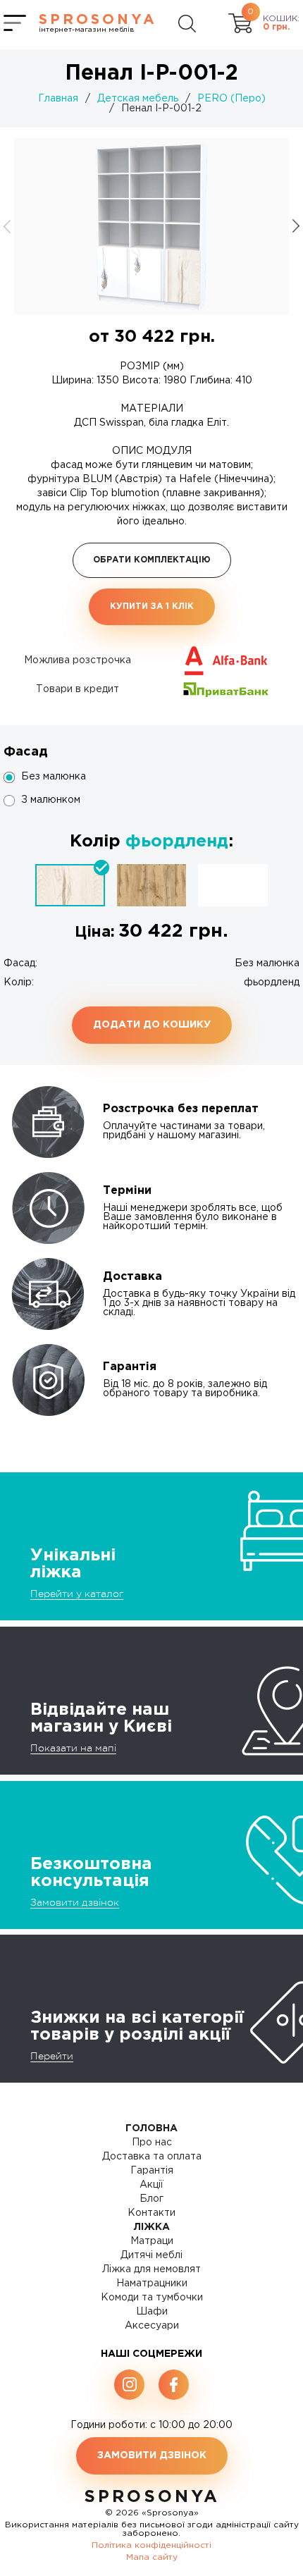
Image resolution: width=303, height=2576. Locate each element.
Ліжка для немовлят (151, 2269)
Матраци (152, 2241)
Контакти (151, 2213)
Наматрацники (152, 2284)
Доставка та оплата (152, 2157)
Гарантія (152, 2171)
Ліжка (152, 2227)
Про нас (152, 2143)
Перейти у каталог (77, 1594)
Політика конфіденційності (151, 2545)
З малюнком (51, 800)
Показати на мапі (73, 1748)
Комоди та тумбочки (152, 2298)
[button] (296, 226)
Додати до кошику (152, 1025)
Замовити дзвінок (75, 1902)
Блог (151, 2199)
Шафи (152, 2312)
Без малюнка (54, 777)
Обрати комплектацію (152, 560)
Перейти (52, 2056)
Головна (151, 2128)
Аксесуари (152, 2326)
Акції (151, 2185)
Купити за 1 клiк (152, 606)
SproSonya (152, 2497)
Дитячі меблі (151, 2255)
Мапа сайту (152, 2557)
